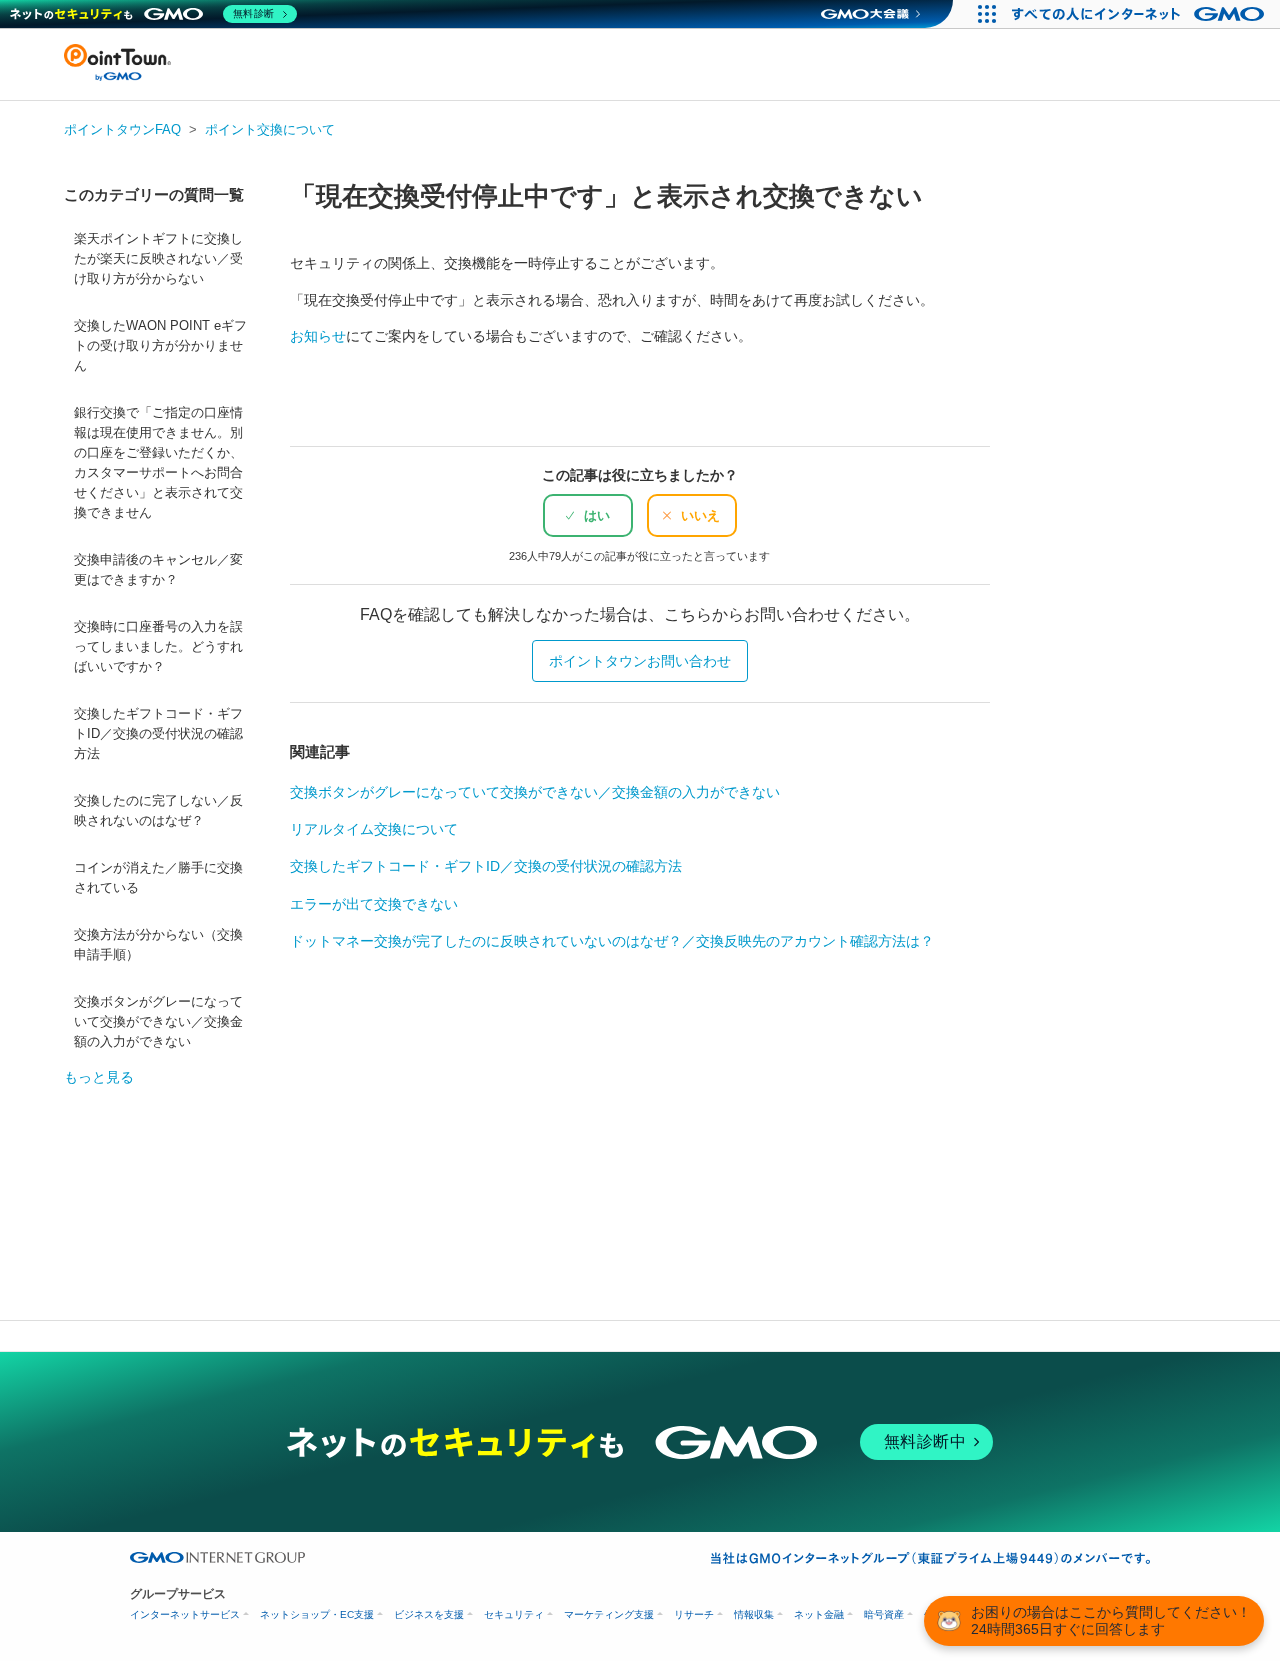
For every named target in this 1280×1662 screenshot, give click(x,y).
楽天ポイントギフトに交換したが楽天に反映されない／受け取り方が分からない (158, 259)
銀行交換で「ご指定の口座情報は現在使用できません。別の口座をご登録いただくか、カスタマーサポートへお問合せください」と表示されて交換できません (158, 463)
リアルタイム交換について (374, 829)
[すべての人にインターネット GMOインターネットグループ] (1140, 14)
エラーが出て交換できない (374, 904)
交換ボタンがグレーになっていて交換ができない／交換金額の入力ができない (158, 1022)
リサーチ (694, 1614)
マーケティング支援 (609, 1614)
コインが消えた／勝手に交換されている (158, 878)
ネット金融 (819, 1614)
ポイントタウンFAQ (122, 129)
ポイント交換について (270, 129)
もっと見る (99, 1077)
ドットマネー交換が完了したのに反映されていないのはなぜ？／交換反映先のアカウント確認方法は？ (612, 941)
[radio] (588, 515)
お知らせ (318, 336)
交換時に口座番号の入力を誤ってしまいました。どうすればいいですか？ (158, 647)
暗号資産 (884, 1614)
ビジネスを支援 (429, 1614)
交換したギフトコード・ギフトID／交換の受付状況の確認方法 (158, 734)
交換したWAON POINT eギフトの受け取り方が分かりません (160, 346)
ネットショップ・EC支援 (317, 1614)
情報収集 (754, 1614)
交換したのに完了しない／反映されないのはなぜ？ (158, 811)
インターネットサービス (185, 1614)
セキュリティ (514, 1614)
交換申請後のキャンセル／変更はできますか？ (158, 570)
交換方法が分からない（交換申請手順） (158, 945)
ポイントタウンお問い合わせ (640, 661)
